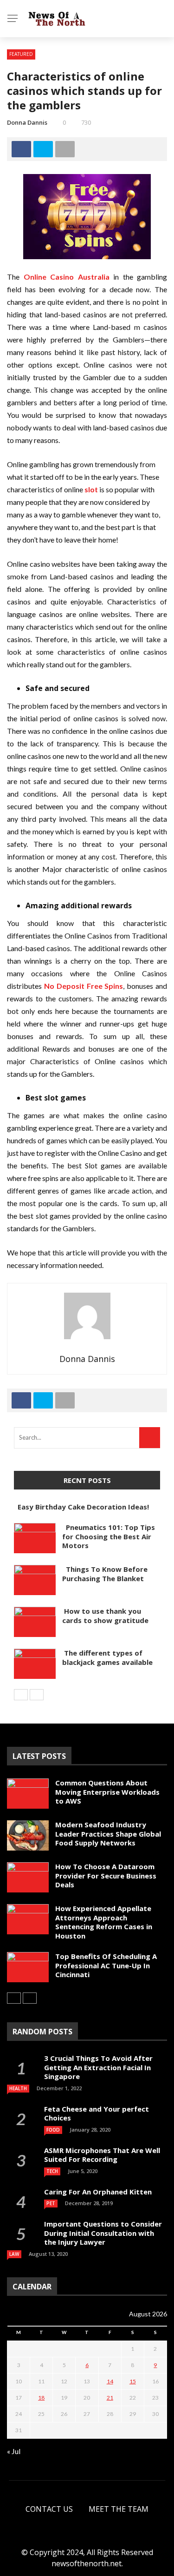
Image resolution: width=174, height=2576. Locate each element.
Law (14, 2254)
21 (110, 2398)
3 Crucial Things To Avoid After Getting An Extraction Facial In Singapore (98, 2067)
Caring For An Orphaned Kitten (98, 2192)
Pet (51, 2203)
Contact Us (49, 2509)
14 (110, 2381)
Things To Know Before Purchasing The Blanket (105, 1574)
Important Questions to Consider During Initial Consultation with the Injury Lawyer (103, 2233)
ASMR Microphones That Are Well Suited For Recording (102, 2155)
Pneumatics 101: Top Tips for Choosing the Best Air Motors (109, 1536)
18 (41, 2398)
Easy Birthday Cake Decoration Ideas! (81, 1507)
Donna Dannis (27, 122)
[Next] (37, 1695)
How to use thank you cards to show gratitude (105, 1616)
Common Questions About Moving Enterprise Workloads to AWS (107, 1792)
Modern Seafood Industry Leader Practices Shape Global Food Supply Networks (108, 1834)
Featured (21, 54)
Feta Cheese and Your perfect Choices (97, 2113)
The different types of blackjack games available (107, 1657)
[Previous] (21, 1695)
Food (53, 2130)
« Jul (14, 2451)
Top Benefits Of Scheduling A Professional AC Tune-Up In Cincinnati (106, 1965)
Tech (52, 2171)
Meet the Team (119, 2509)
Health (18, 2088)
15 (133, 2381)
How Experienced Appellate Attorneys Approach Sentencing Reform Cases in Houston (104, 1922)
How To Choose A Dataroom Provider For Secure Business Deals (106, 1875)
